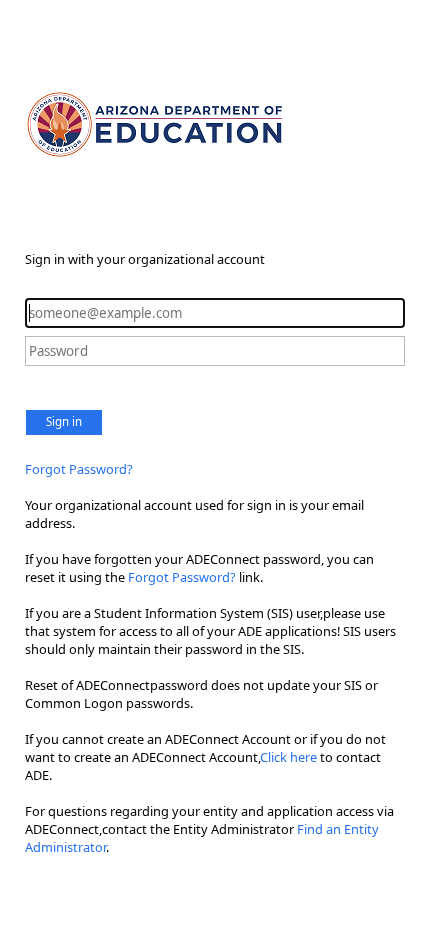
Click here (288, 757)
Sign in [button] (64, 421)
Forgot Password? (79, 469)
